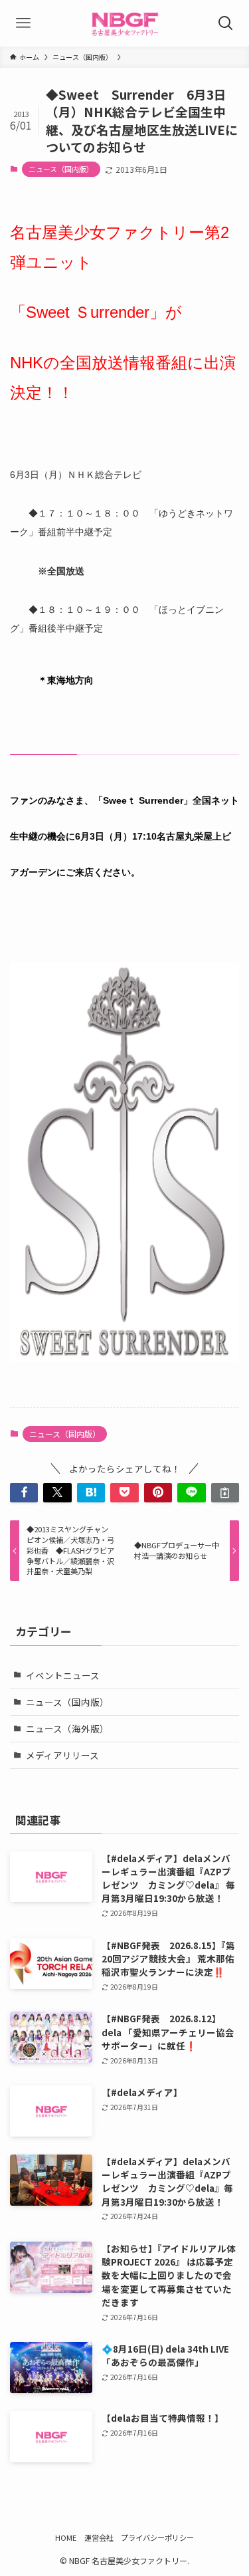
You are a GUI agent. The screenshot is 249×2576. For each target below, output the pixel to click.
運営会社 (99, 2537)
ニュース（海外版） (67, 1728)
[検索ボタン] (226, 23)
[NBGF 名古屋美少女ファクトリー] (124, 23)
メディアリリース (62, 1755)
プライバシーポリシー (157, 2537)
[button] (24, 1493)
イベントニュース (63, 1675)
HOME (66, 2537)
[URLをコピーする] (225, 1493)
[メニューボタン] (23, 23)
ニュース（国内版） (61, 169)
